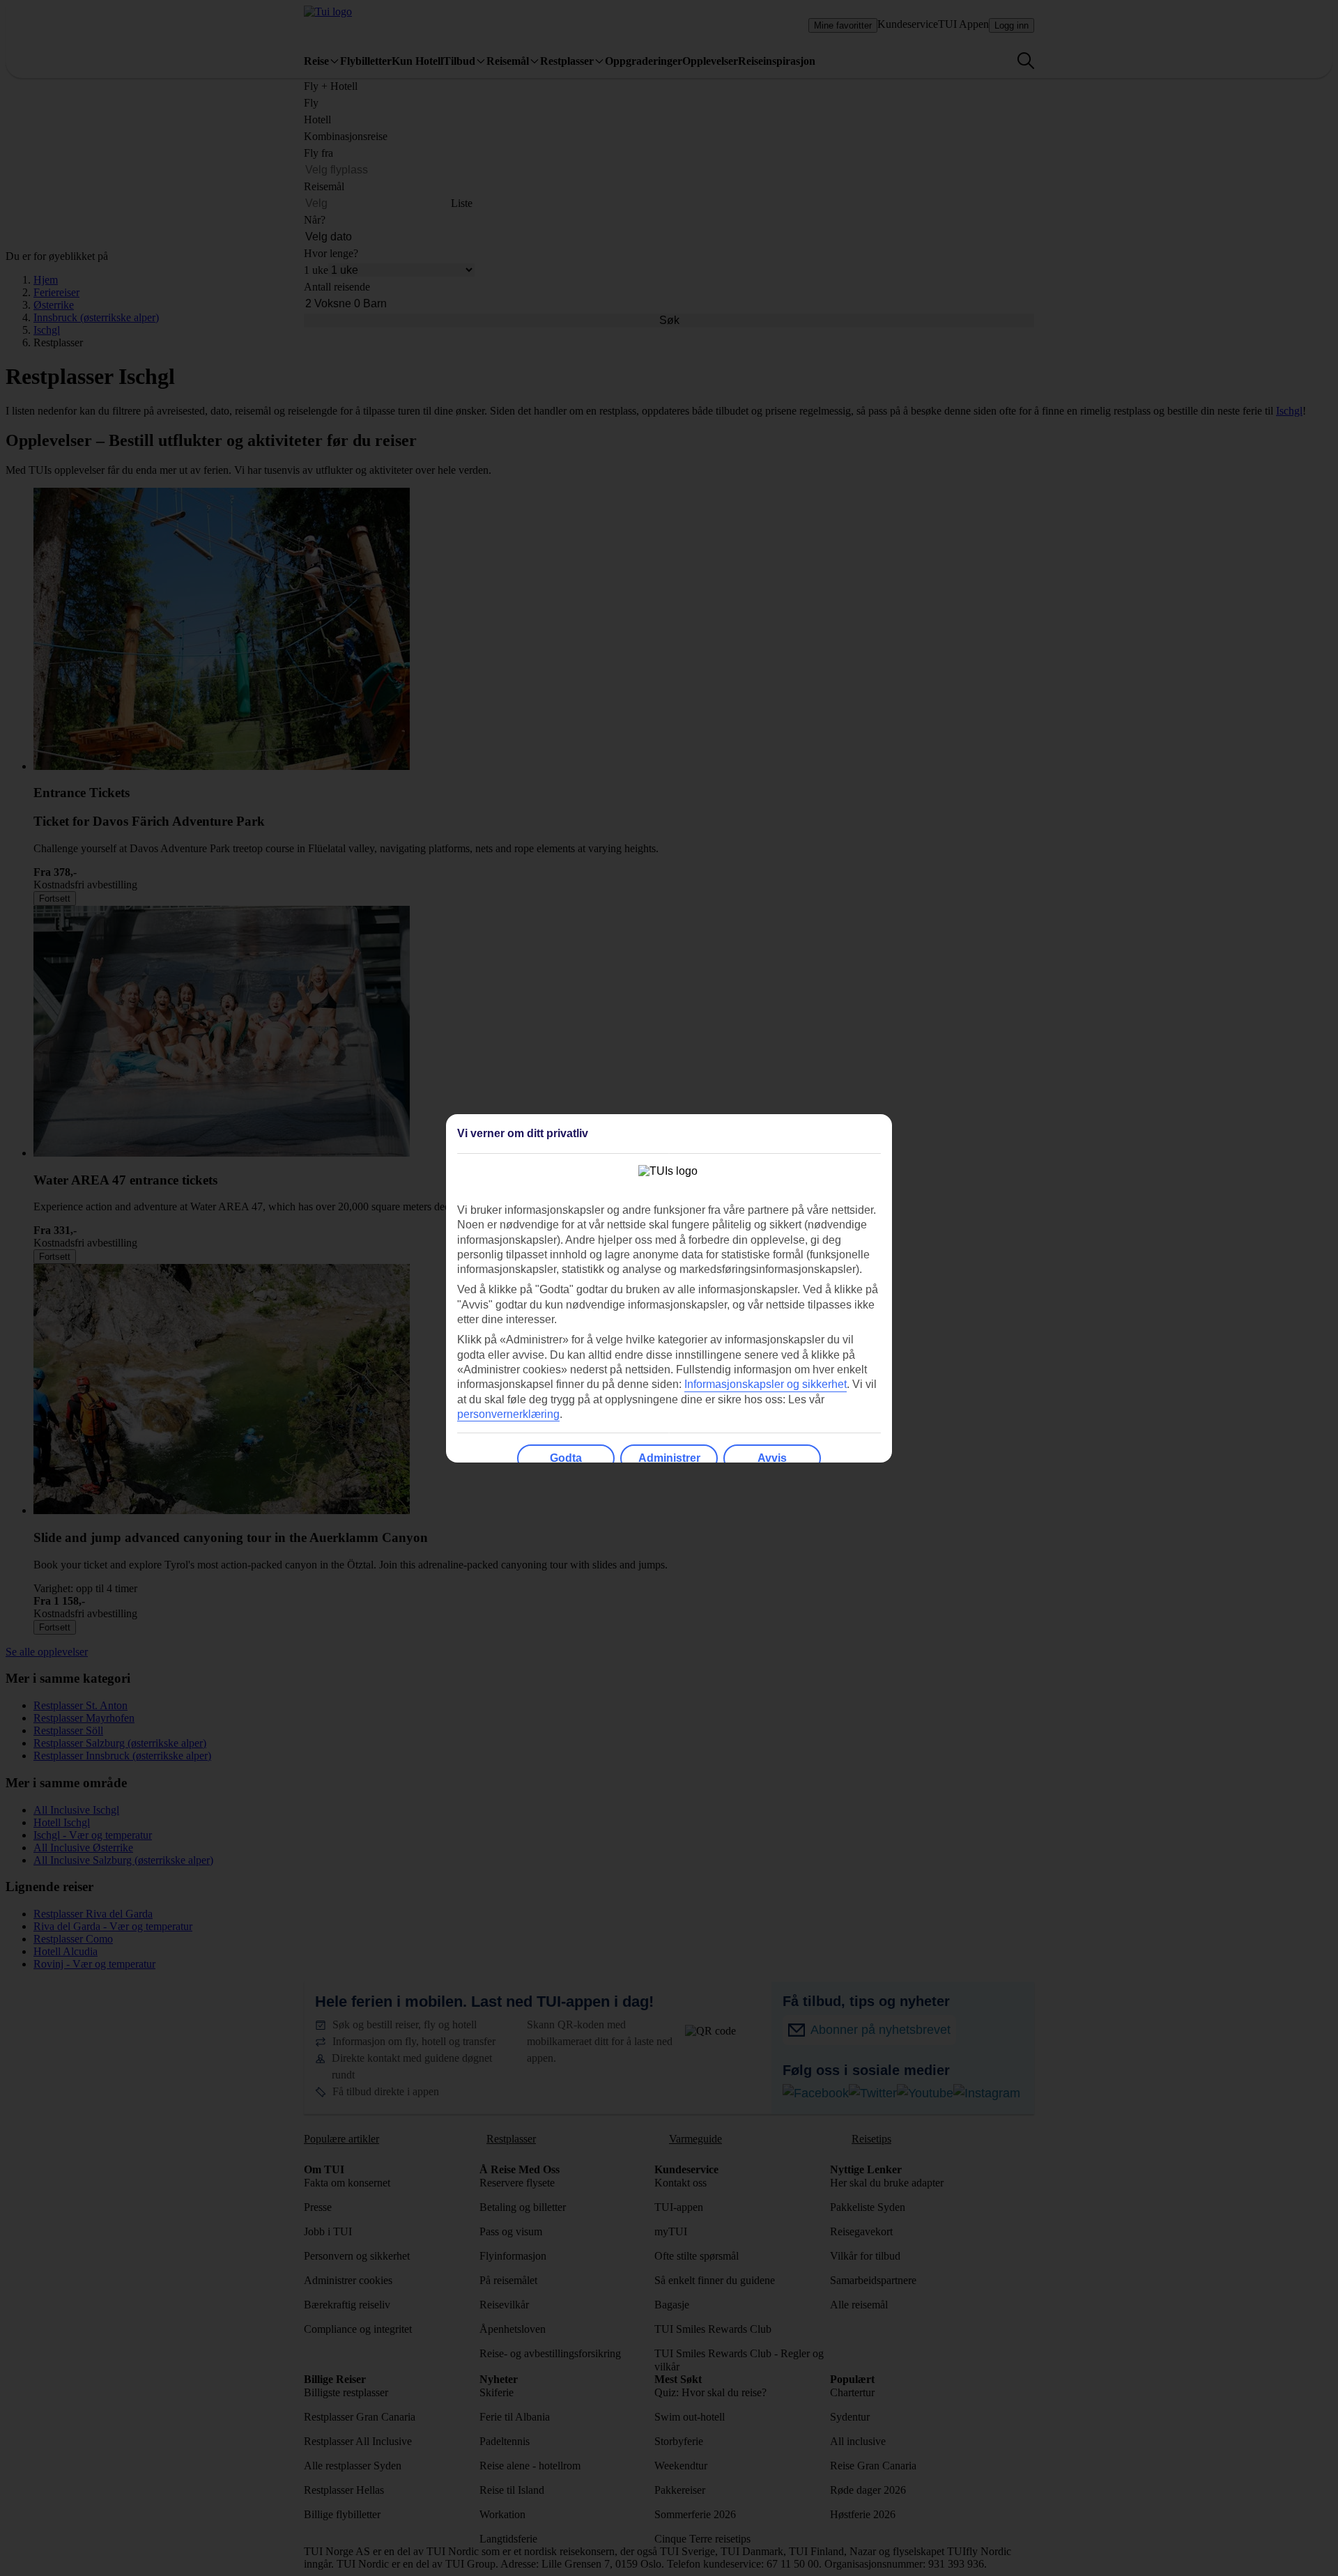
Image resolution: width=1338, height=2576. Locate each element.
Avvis (772, 1458)
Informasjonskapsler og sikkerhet (766, 1384)
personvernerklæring (508, 1414)
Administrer (669, 1458)
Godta (566, 1458)
